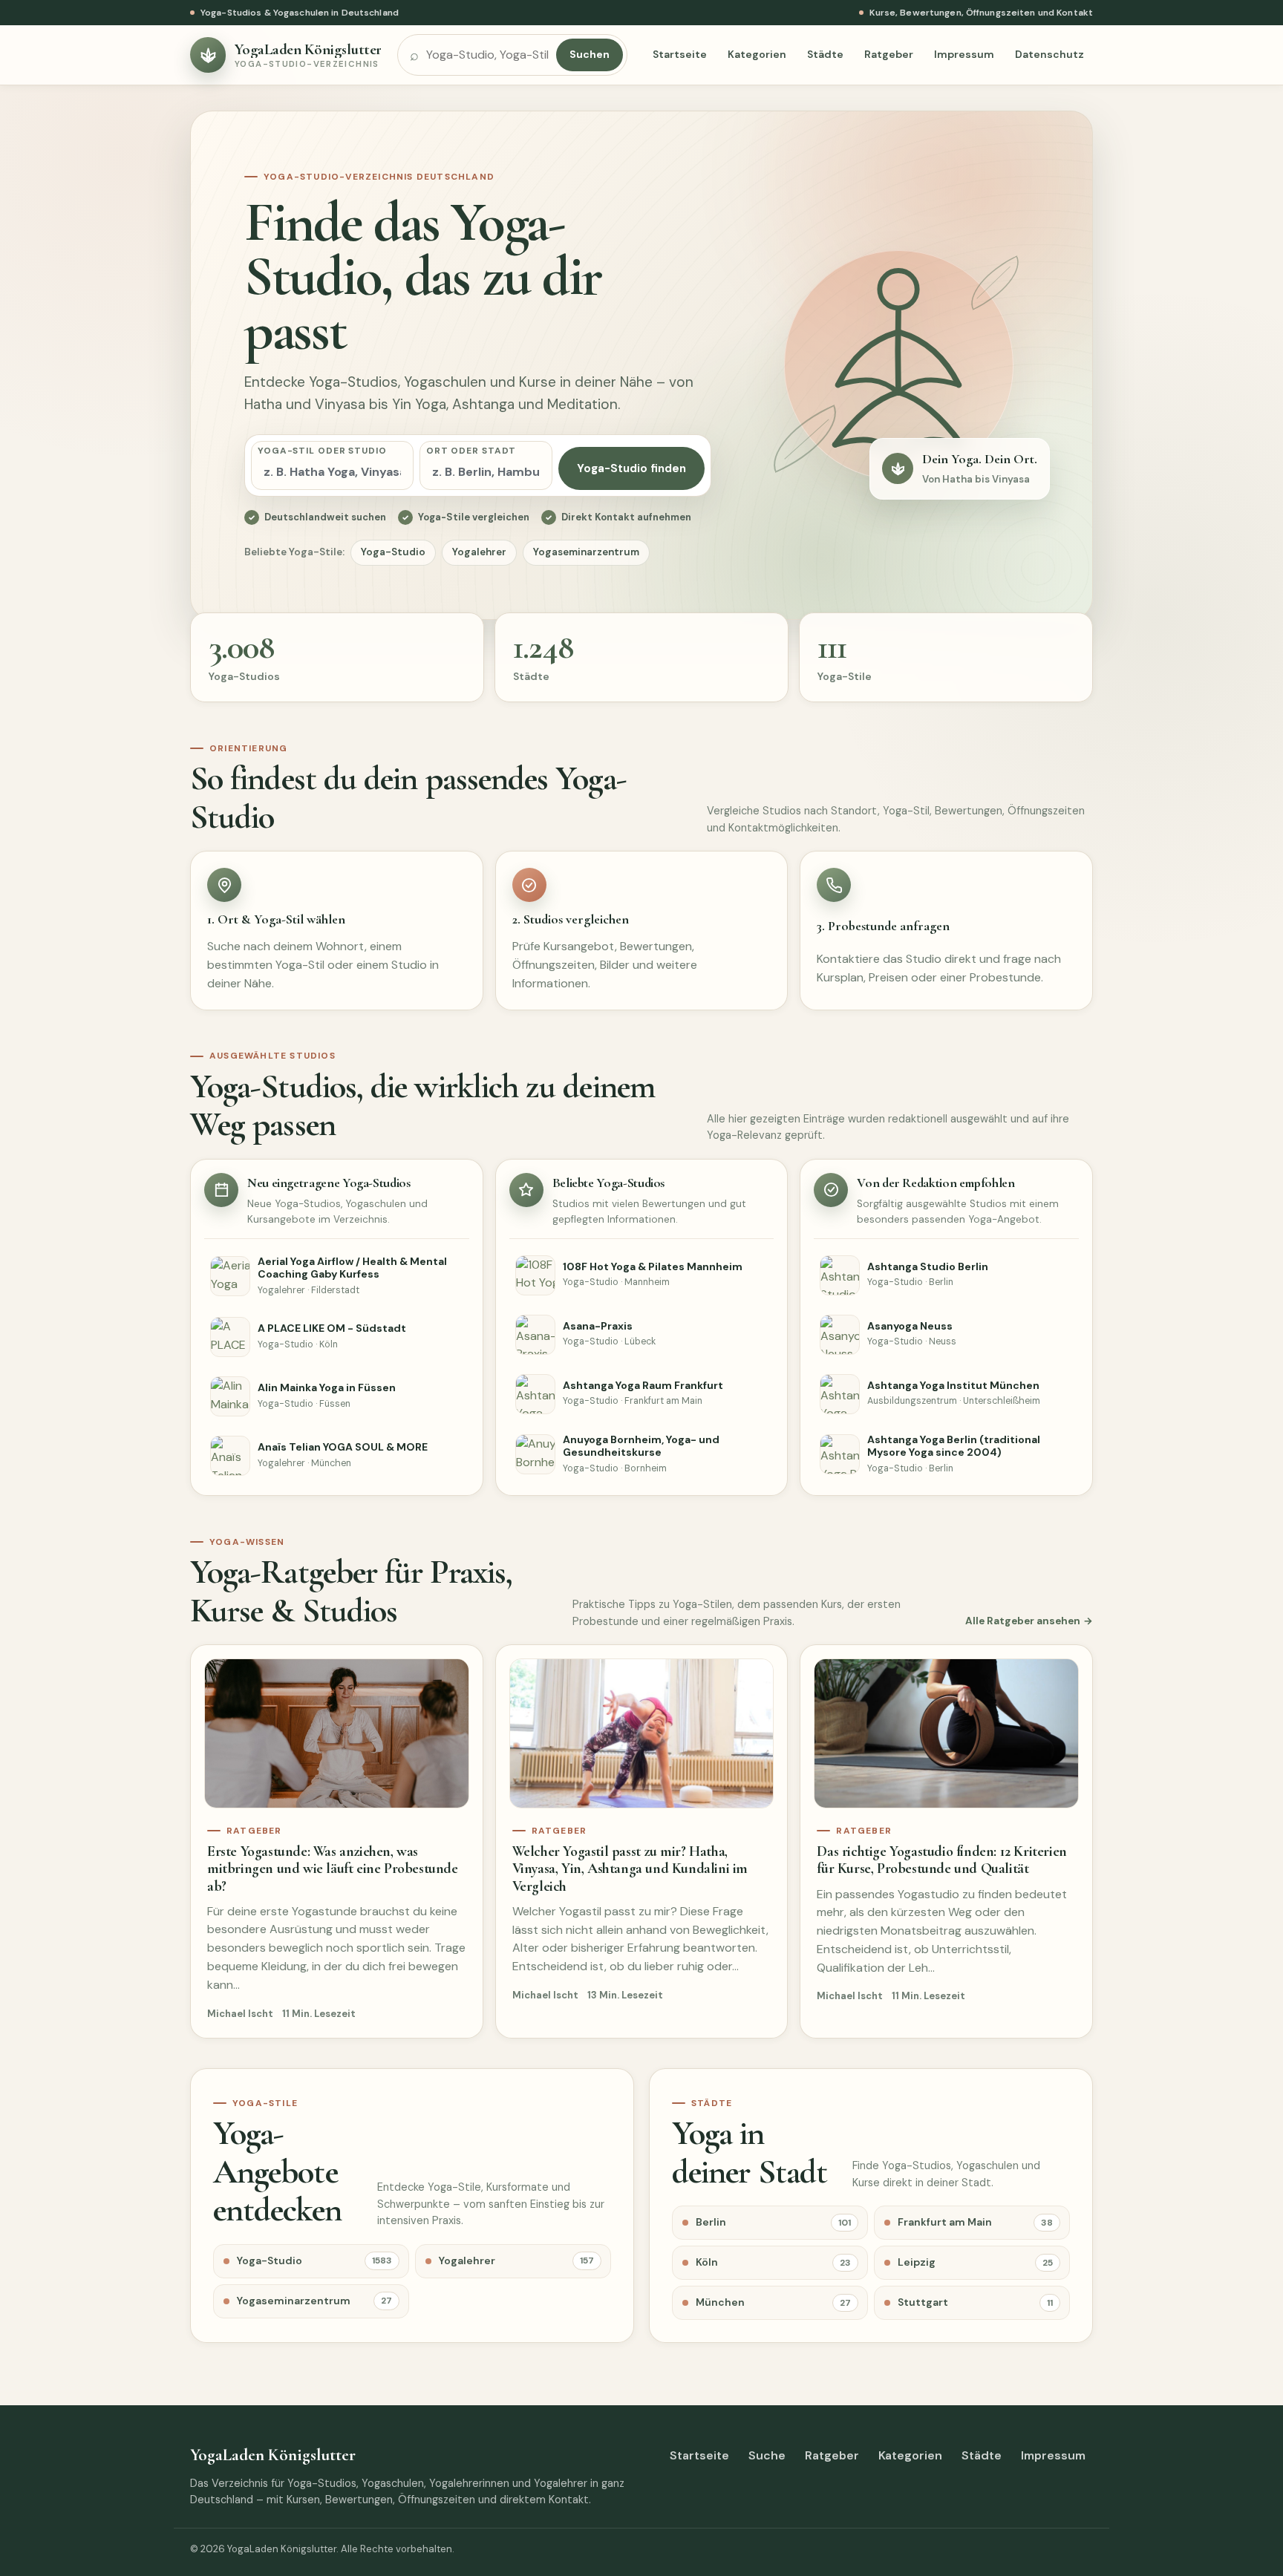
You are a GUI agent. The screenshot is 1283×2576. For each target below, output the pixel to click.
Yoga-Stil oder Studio (322, 451)
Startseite (680, 54)
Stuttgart (975, 2302)
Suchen (590, 54)
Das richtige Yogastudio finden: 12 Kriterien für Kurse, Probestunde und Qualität (941, 1860)
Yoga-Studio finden (631, 468)
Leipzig (975, 2262)
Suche (767, 2455)
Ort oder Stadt (471, 451)
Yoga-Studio (393, 552)
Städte (825, 54)
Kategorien (757, 54)
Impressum (964, 54)
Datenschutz (1049, 54)
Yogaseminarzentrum (586, 552)
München (773, 2302)
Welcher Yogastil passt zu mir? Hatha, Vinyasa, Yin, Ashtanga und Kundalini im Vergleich (630, 1869)
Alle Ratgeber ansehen (1023, 1621)
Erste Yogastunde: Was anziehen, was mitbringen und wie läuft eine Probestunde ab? (333, 1869)
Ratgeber (889, 54)
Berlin (773, 2222)
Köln (773, 2262)
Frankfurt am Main (975, 2222)
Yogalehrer (479, 552)
